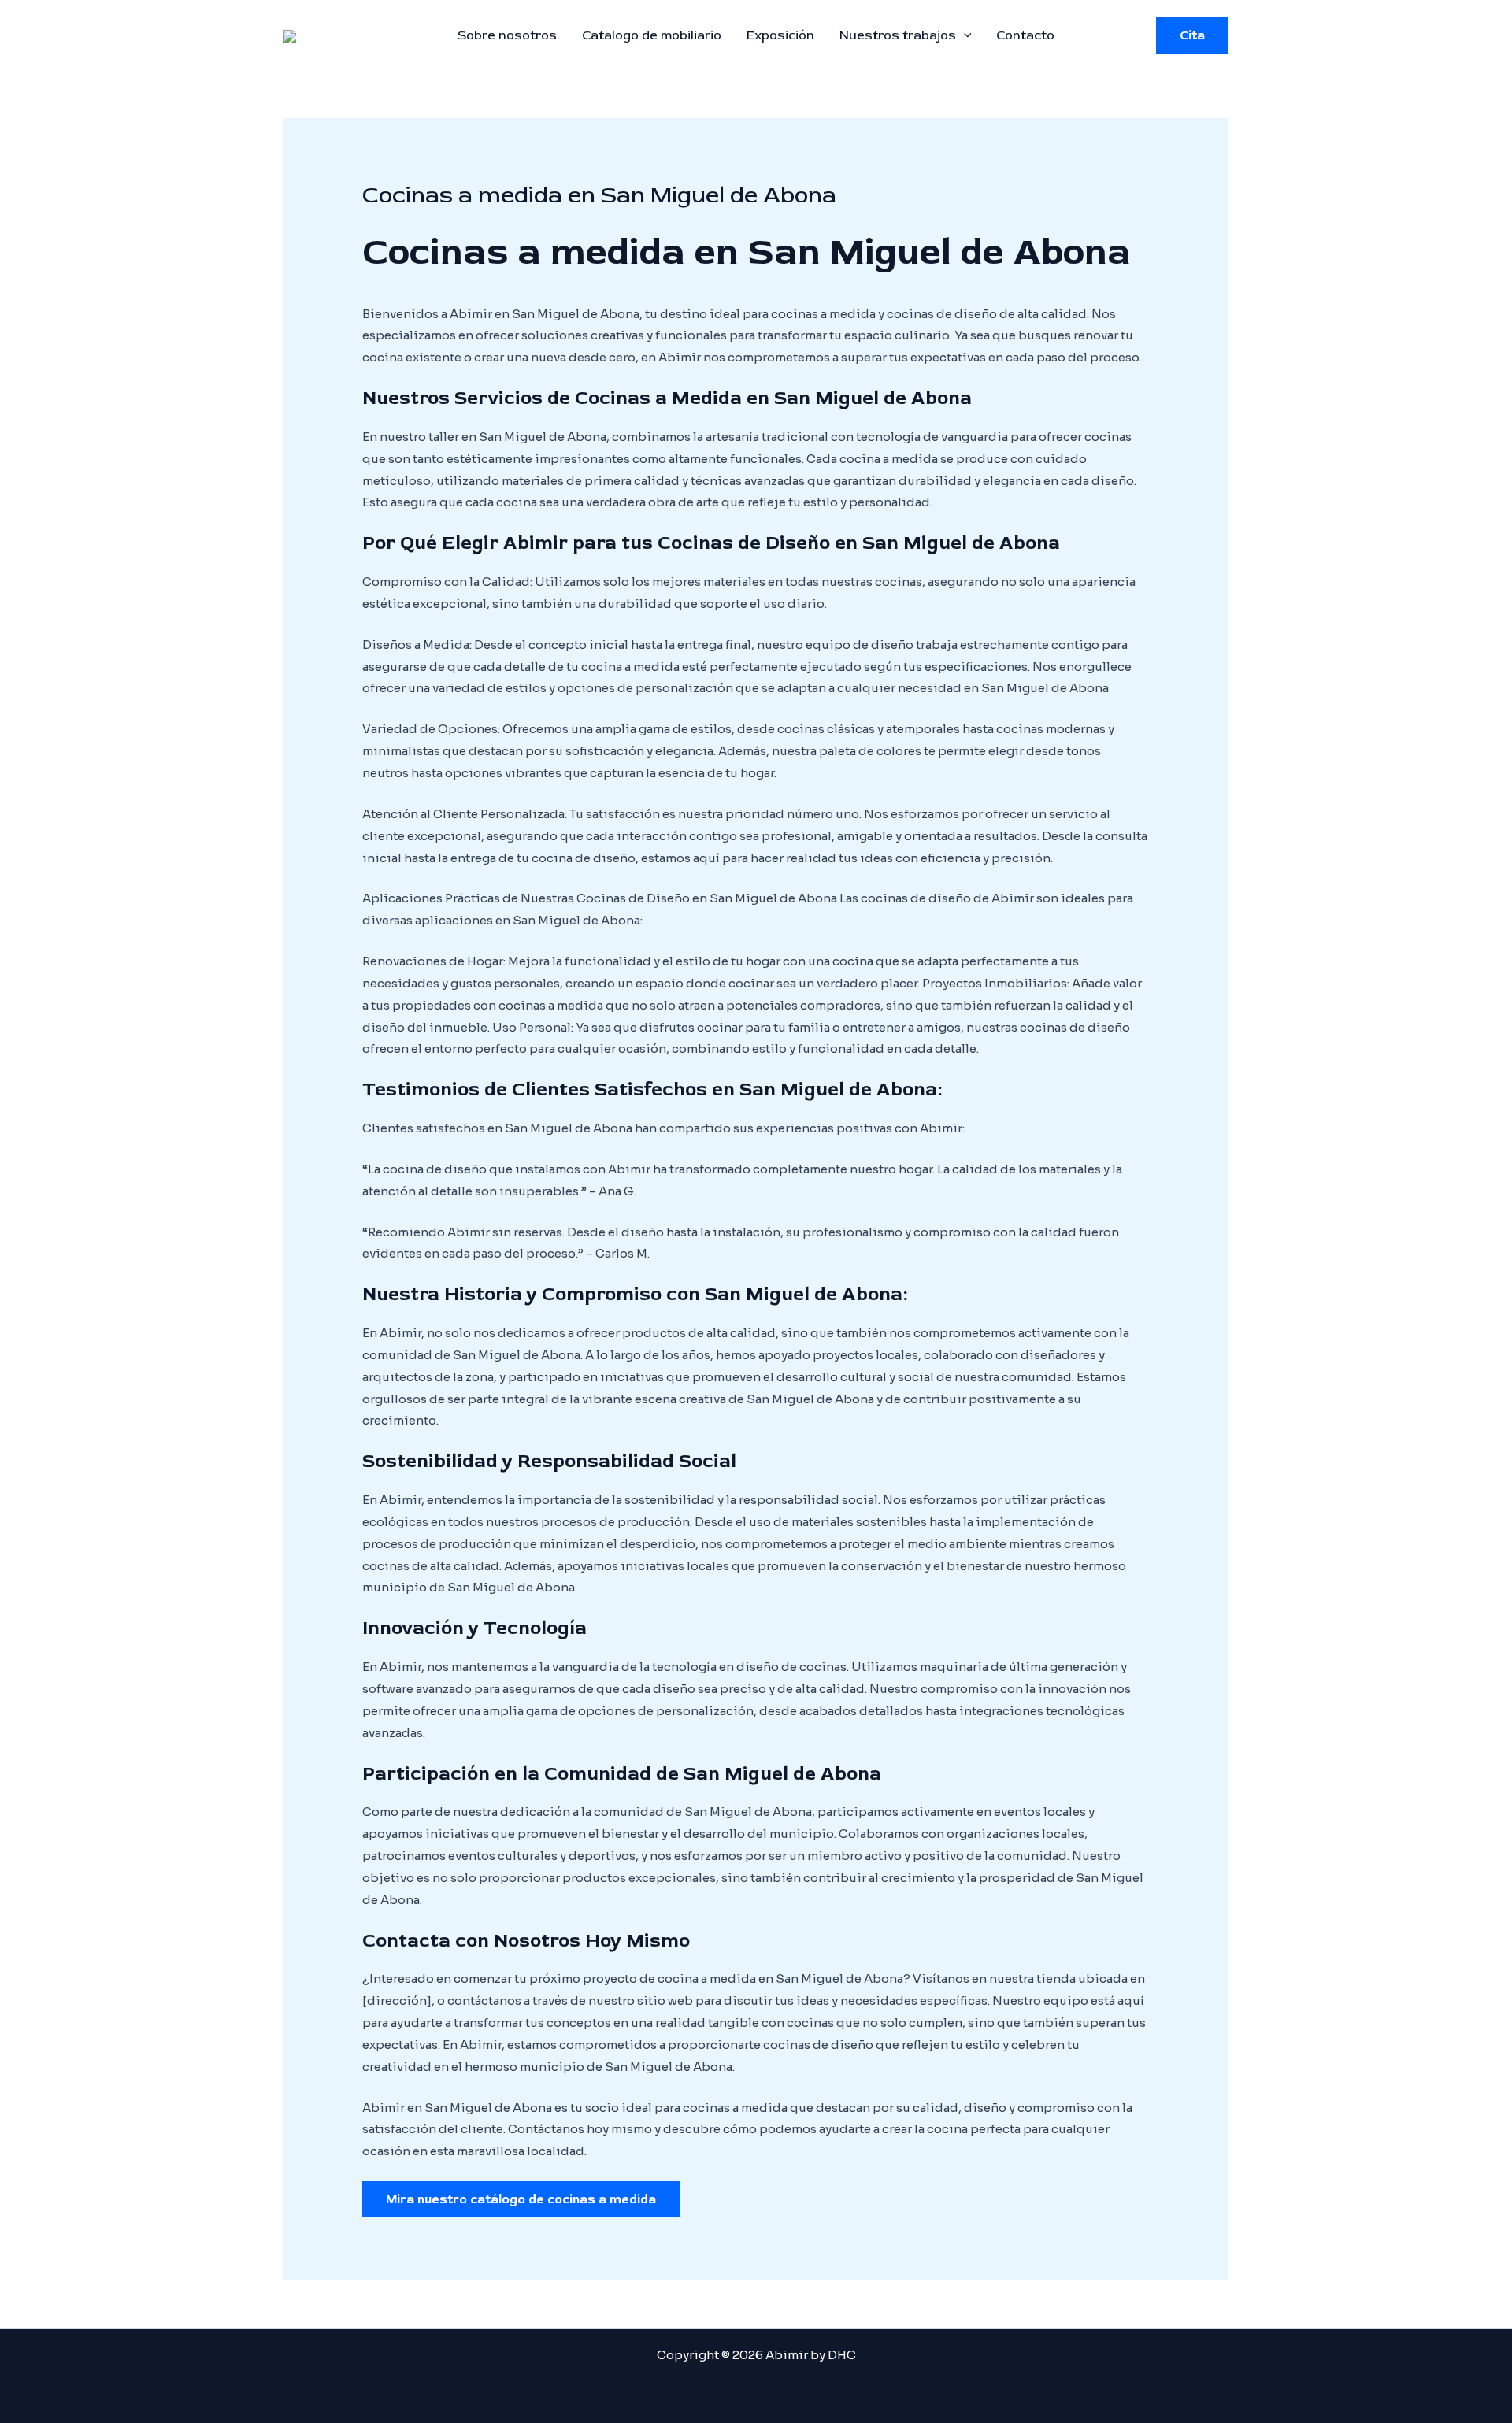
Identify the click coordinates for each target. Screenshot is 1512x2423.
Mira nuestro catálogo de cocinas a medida (521, 2199)
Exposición (780, 35)
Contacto (1025, 35)
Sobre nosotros (507, 35)
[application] (964, 35)
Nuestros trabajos (898, 35)
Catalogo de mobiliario (652, 35)
